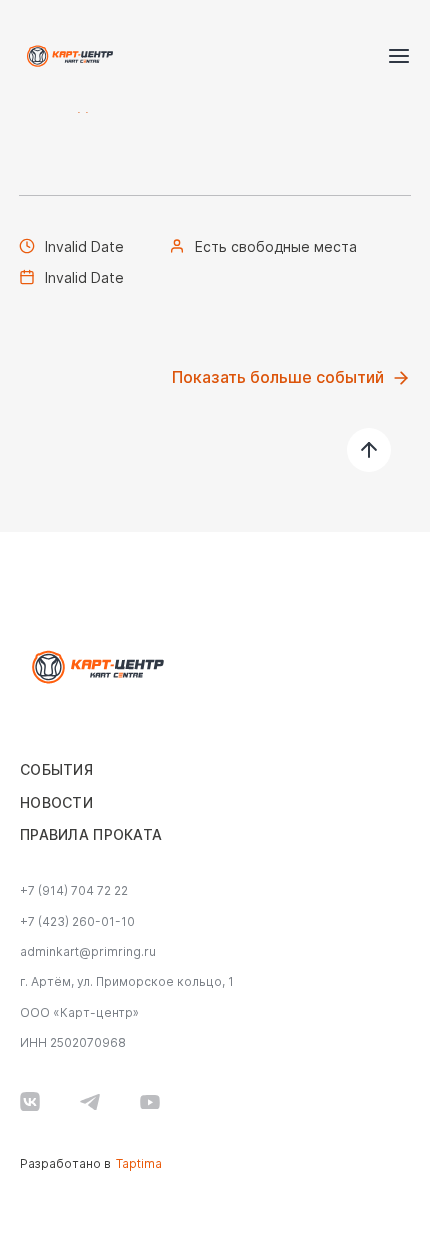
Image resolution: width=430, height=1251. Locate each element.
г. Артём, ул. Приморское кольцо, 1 (127, 982)
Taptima (139, 1164)
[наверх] (369, 450)
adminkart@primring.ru (88, 952)
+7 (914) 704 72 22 (74, 891)
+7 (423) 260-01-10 (77, 922)
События (56, 770)
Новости (56, 803)
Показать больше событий (278, 377)
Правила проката (91, 835)
